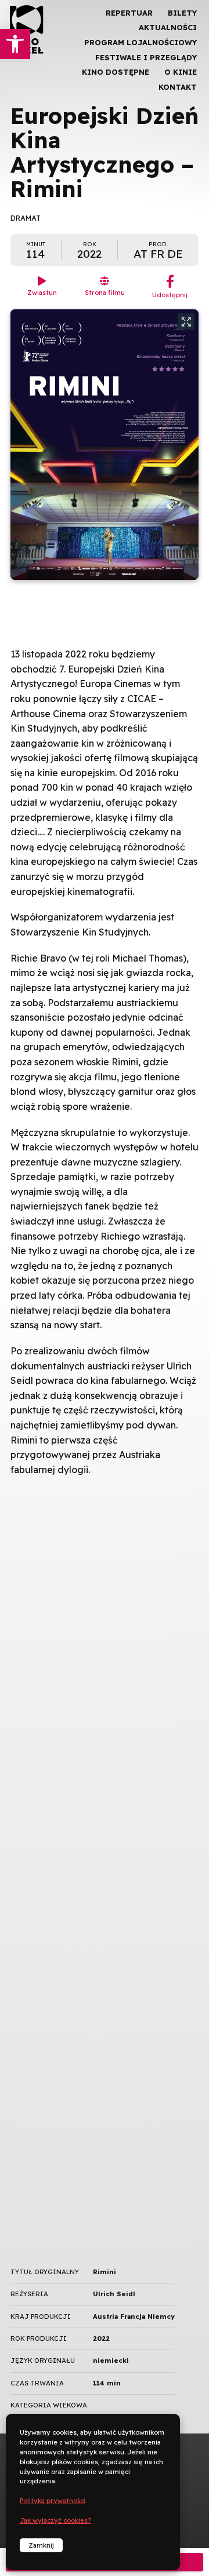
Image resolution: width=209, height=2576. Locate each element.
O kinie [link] (181, 72)
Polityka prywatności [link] (53, 2501)
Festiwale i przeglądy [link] (146, 57)
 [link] (180, 122)
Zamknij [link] (41, 2545)
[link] (15, 44)
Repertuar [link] (129, 13)
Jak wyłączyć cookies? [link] (55, 2520)
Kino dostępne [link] (116, 72)
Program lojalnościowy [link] (140, 42)
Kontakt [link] (178, 87)
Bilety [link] (182, 13)
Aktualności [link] (168, 27)
